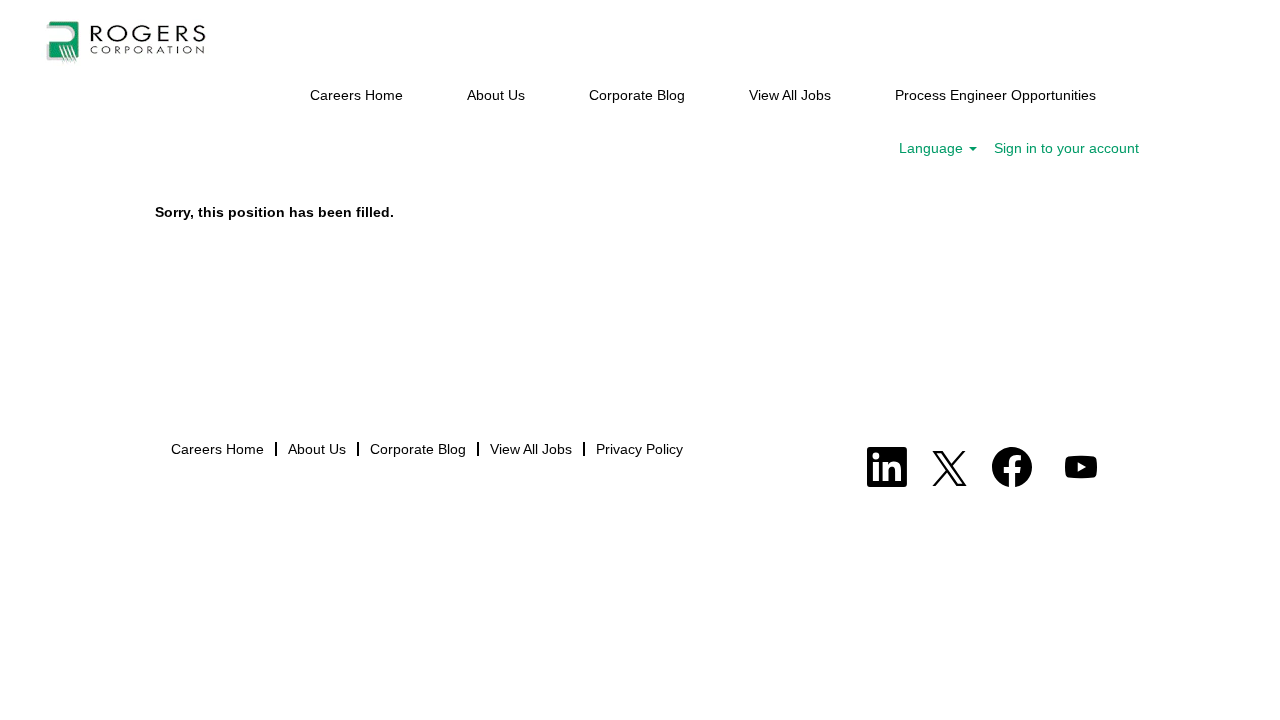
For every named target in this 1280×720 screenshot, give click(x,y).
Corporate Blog (637, 95)
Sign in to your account (1066, 148)
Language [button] (933, 148)
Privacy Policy (639, 449)
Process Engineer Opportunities (995, 95)
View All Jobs (790, 95)
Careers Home (356, 95)
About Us (496, 95)
